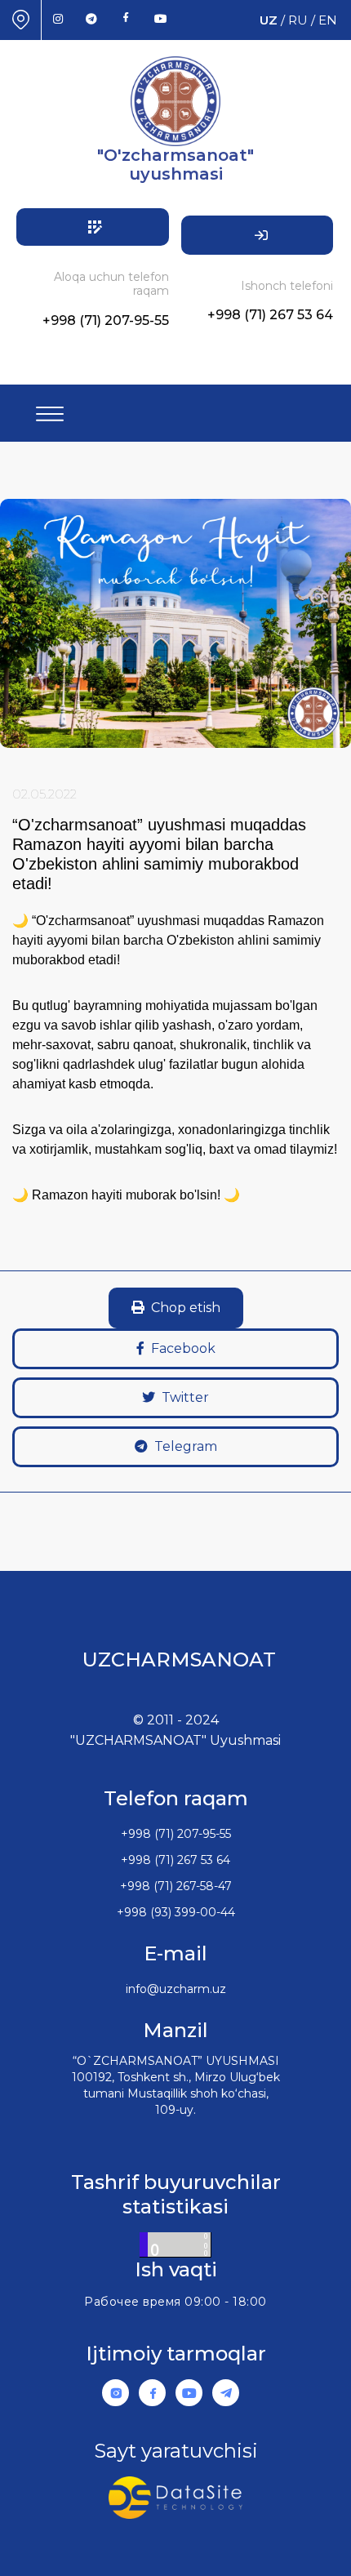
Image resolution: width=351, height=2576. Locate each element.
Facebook (183, 1348)
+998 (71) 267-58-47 (176, 1886)
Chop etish (186, 1308)
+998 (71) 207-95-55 (106, 320)
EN (328, 20)
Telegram (186, 1446)
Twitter (185, 1397)
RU (298, 20)
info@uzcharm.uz (176, 1989)
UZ (269, 20)
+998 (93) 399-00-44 (176, 1912)
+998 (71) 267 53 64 (270, 315)
